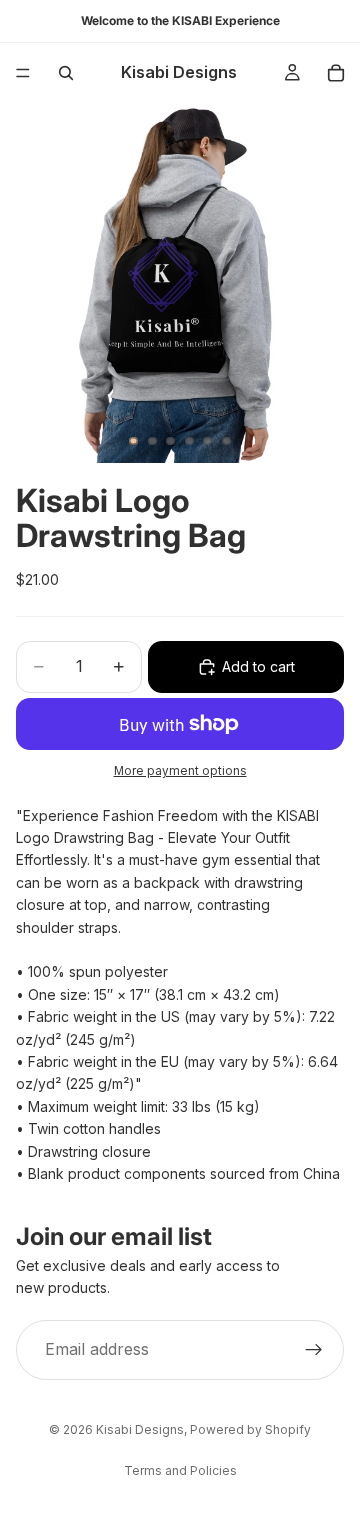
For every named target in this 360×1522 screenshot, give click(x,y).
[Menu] (23, 73)
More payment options (180, 771)
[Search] (66, 73)
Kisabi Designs (140, 1429)
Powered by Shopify (250, 1429)
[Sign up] (314, 1350)
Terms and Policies (180, 1470)
